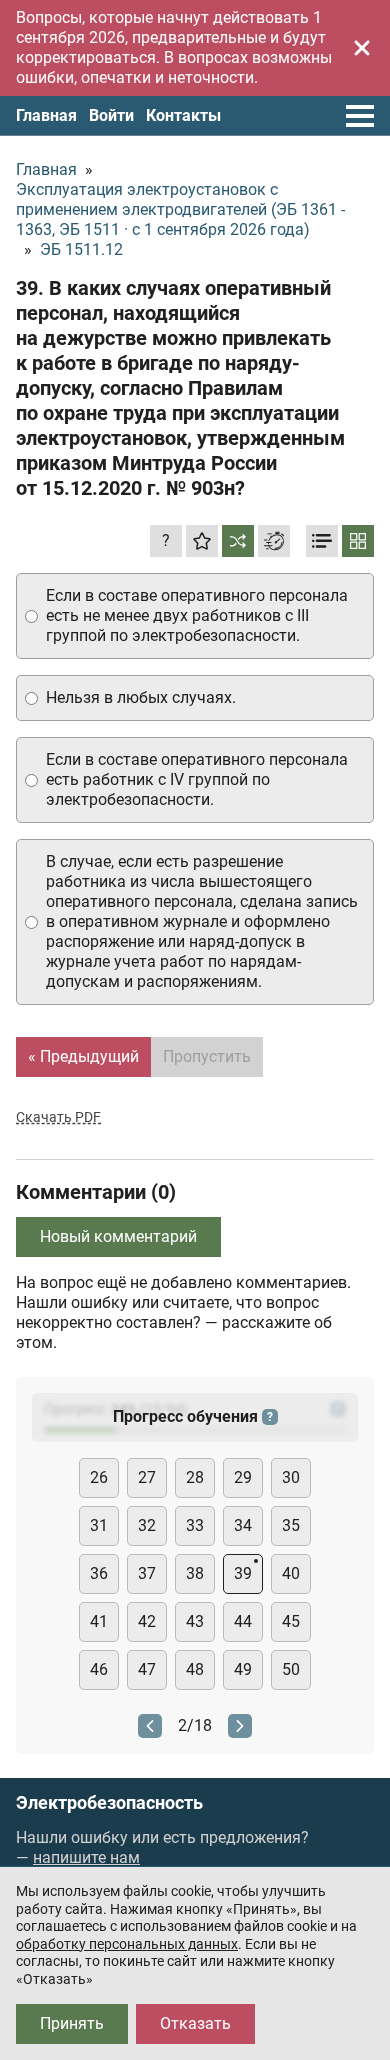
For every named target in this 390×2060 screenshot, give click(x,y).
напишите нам (86, 1857)
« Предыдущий (83, 1056)
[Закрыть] (362, 48)
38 (195, 1573)
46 (99, 1669)
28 (195, 1477)
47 (147, 1669)
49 (243, 1669)
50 (291, 1669)
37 (147, 1573)
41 (99, 1621)
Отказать (195, 2023)
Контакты (183, 115)
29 (243, 1477)
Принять (72, 2023)
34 (243, 1525)
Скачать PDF (58, 1117)
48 (195, 1669)
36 (99, 1573)
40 (291, 1573)
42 (147, 1621)
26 (99, 1477)
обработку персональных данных (127, 1944)
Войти (111, 115)
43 (195, 1621)
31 (99, 1525)
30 (291, 1477)
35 (291, 1525)
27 (147, 1477)
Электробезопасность (109, 1803)
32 (147, 1525)
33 (195, 1525)
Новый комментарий (118, 1236)
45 (291, 1621)
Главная (46, 115)
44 (243, 1621)
